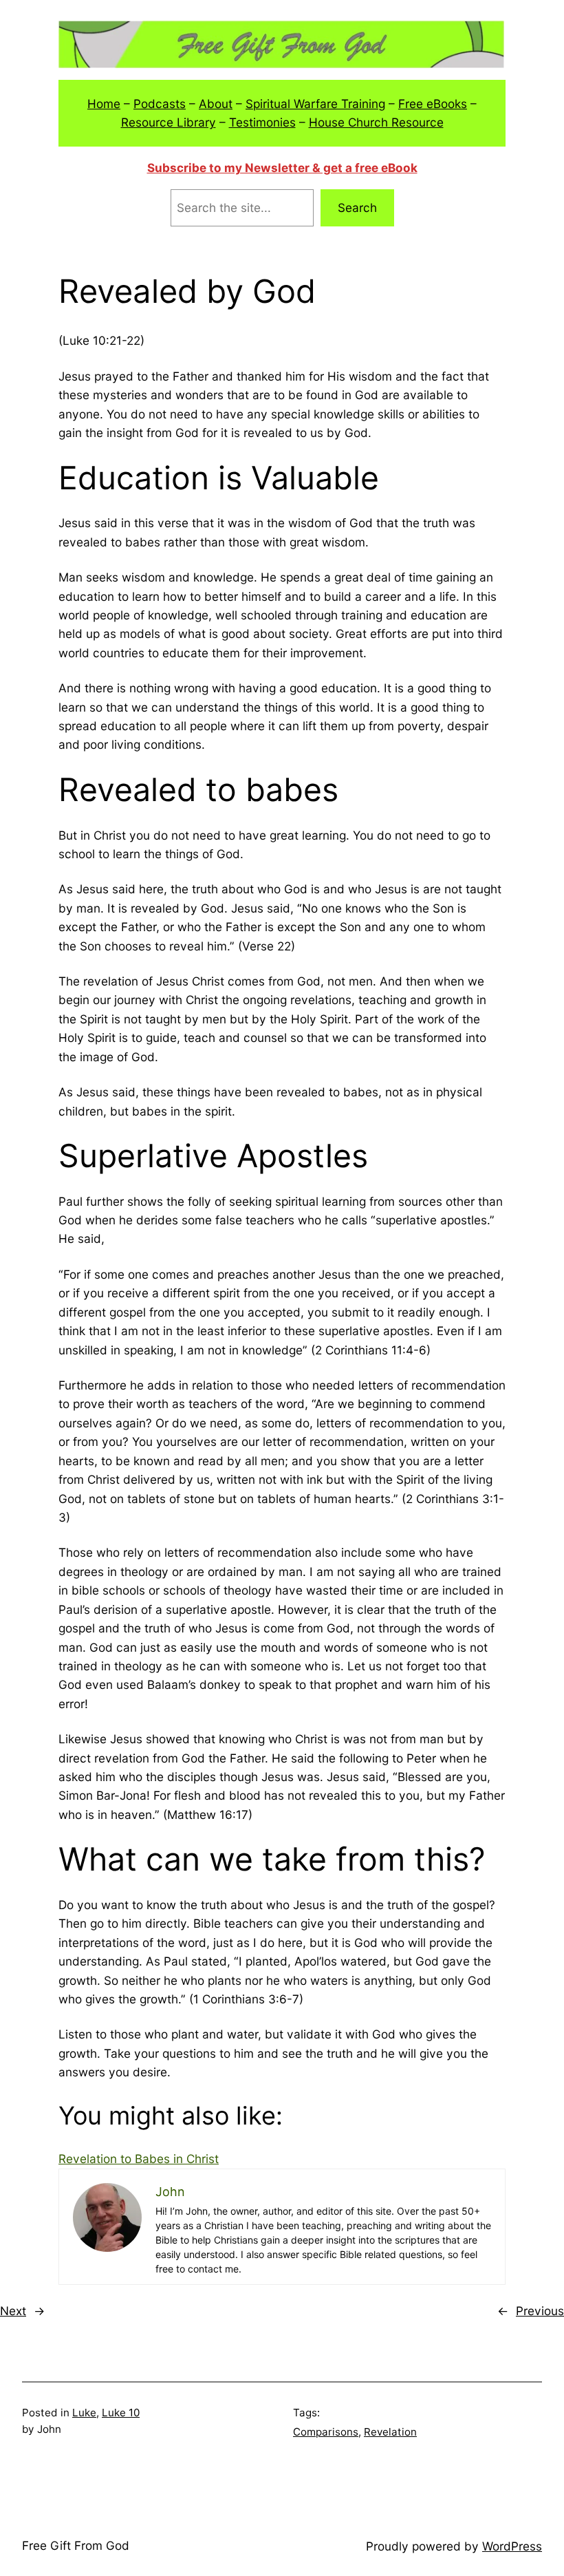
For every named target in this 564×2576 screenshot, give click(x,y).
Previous (540, 2311)
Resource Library (169, 122)
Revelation (390, 2432)
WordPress (512, 2546)
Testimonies (262, 122)
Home (104, 104)
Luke (84, 2413)
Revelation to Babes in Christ (139, 2159)
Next (13, 2311)
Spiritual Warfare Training (315, 104)
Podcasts (160, 104)
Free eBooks (433, 104)
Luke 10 (121, 2413)
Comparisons (326, 2432)
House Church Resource (376, 122)
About (216, 104)
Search (357, 207)
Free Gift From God (76, 2545)
